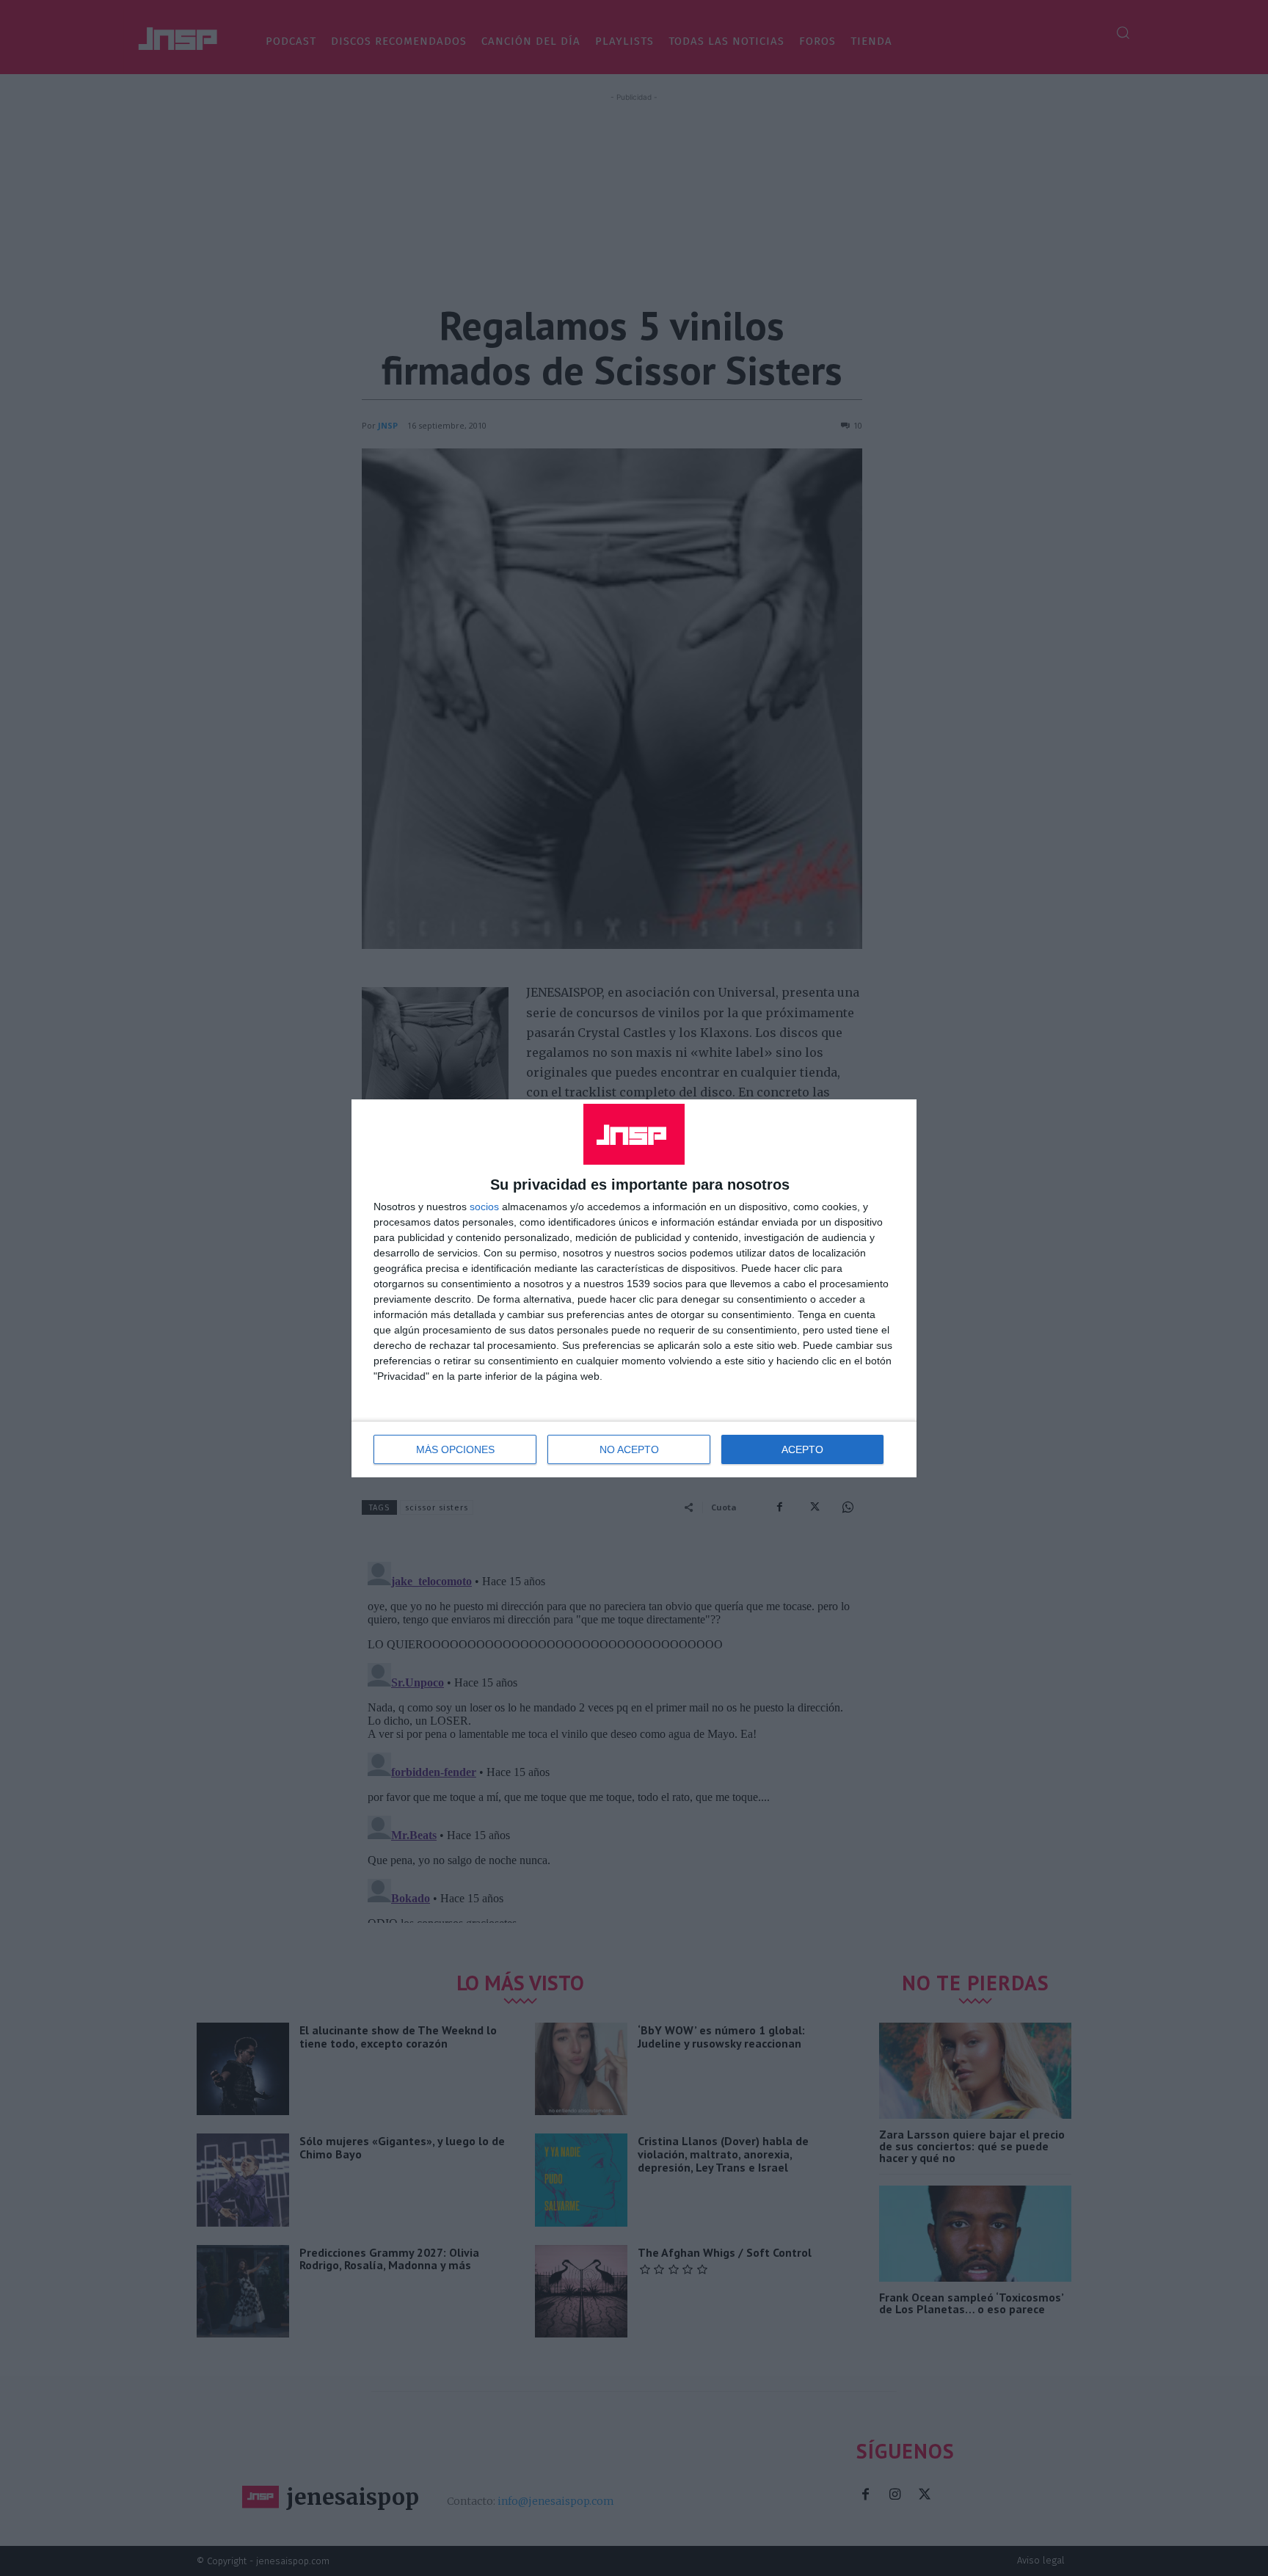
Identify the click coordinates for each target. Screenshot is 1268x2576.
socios (484, 1207)
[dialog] (634, 1288)
